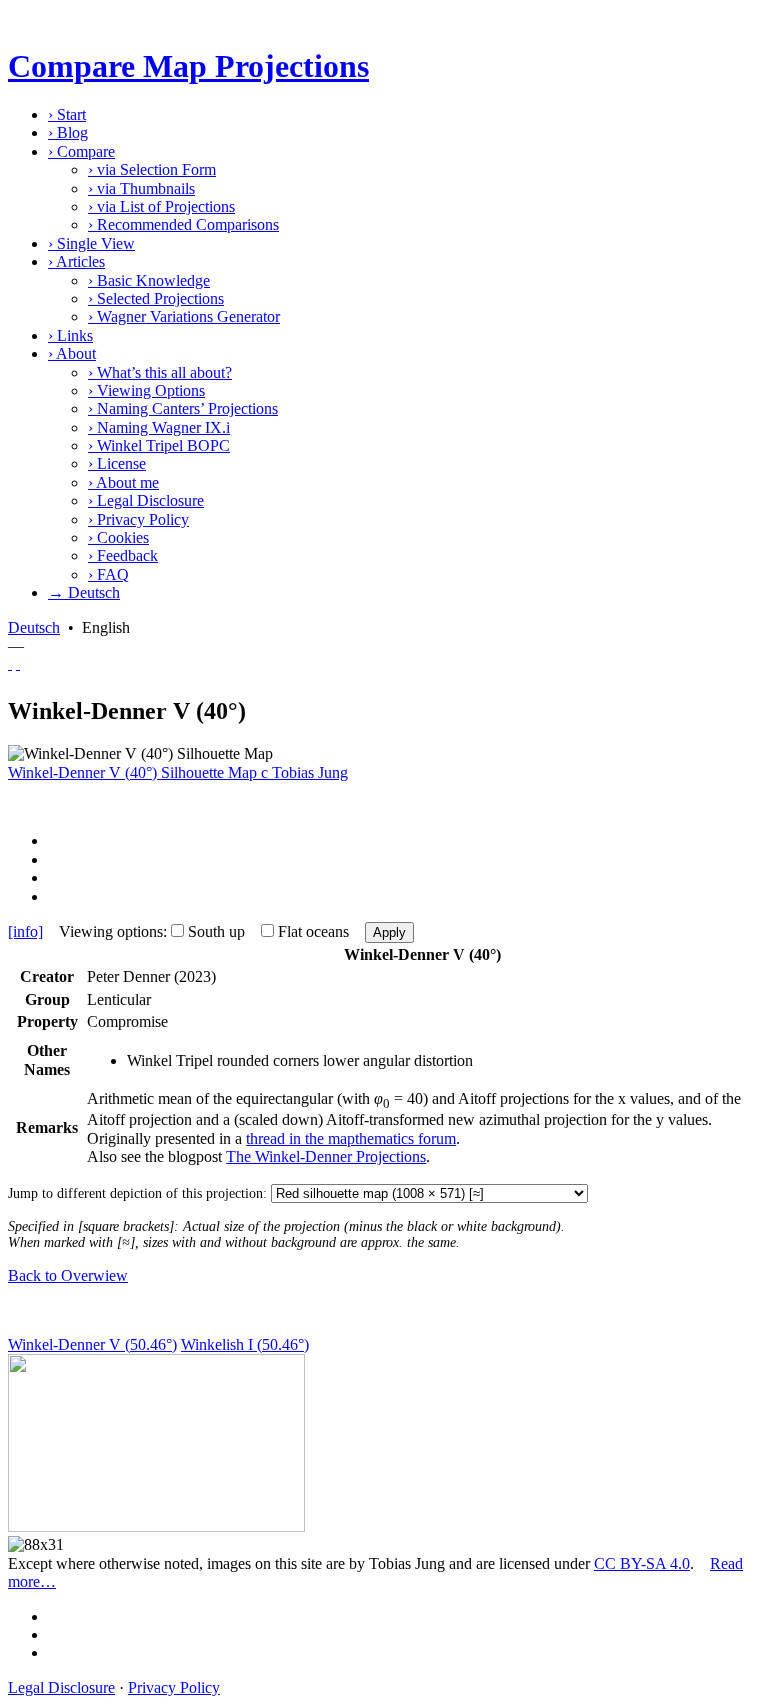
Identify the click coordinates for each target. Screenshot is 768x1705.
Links (70, 335)
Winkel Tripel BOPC (159, 445)
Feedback (123, 555)
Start (67, 114)
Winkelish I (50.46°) (245, 1344)
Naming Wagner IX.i (159, 427)
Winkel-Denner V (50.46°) (92, 1344)
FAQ (108, 574)
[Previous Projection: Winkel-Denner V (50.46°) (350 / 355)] (10, 663)
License (117, 463)
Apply (389, 932)
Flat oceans (313, 931)
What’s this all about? (160, 372)
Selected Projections (156, 298)
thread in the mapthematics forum (351, 1138)
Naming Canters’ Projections (183, 408)
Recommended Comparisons (183, 224)
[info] (25, 931)
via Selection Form (152, 169)
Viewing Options (146, 390)
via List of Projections (161, 206)
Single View (91, 243)
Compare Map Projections (188, 66)
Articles (76, 261)
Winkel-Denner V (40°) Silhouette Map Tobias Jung (178, 772)
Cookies (118, 537)
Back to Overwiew (68, 1275)
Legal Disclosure (146, 500)
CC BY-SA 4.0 (642, 1563)
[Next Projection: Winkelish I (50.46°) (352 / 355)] (18, 663)
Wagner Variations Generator (184, 316)
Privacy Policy (138, 519)
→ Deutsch (84, 592)
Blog (68, 132)
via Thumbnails (141, 188)
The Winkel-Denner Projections (326, 1156)
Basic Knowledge (149, 280)
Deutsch (34, 627)
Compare (81, 151)
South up (216, 931)
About (72, 353)
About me (123, 482)
